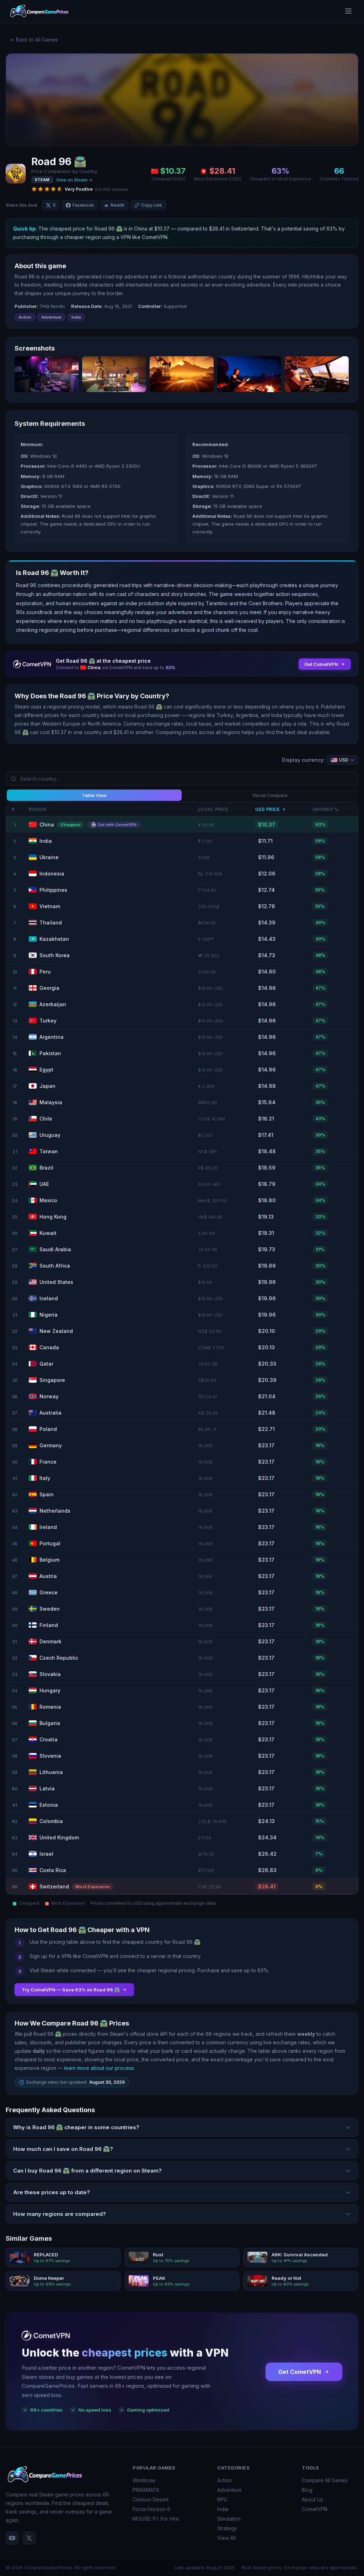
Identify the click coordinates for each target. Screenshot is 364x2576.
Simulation (229, 2519)
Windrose (144, 2480)
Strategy (227, 2528)
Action (224, 2480)
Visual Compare (270, 795)
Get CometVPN (300, 2372)
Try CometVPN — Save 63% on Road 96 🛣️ (71, 1990)
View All (226, 2538)
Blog (307, 2490)
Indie (223, 2509)
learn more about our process (99, 2068)
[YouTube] (12, 2538)
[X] (29, 2538)
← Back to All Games (34, 40)
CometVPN (315, 2509)
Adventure (229, 2490)
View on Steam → (74, 180)
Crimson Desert (151, 2499)
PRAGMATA (146, 2490)
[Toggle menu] (348, 12)
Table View (94, 795)
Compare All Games (325, 2480)
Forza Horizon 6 (151, 2509)
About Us (312, 2499)
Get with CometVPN (117, 825)
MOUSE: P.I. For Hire (156, 2519)
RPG (222, 2499)
